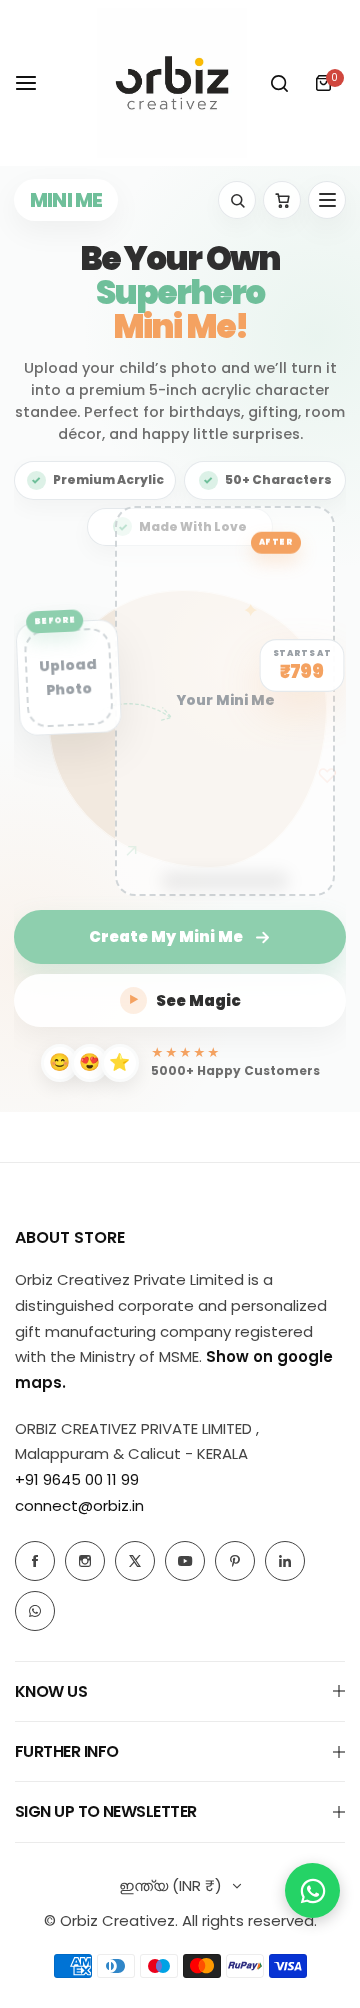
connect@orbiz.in (79, 1505)
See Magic (185, 1000)
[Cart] (282, 200)
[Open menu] (327, 200)
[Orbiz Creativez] (172, 83)
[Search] (279, 83)
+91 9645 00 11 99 (77, 1479)
